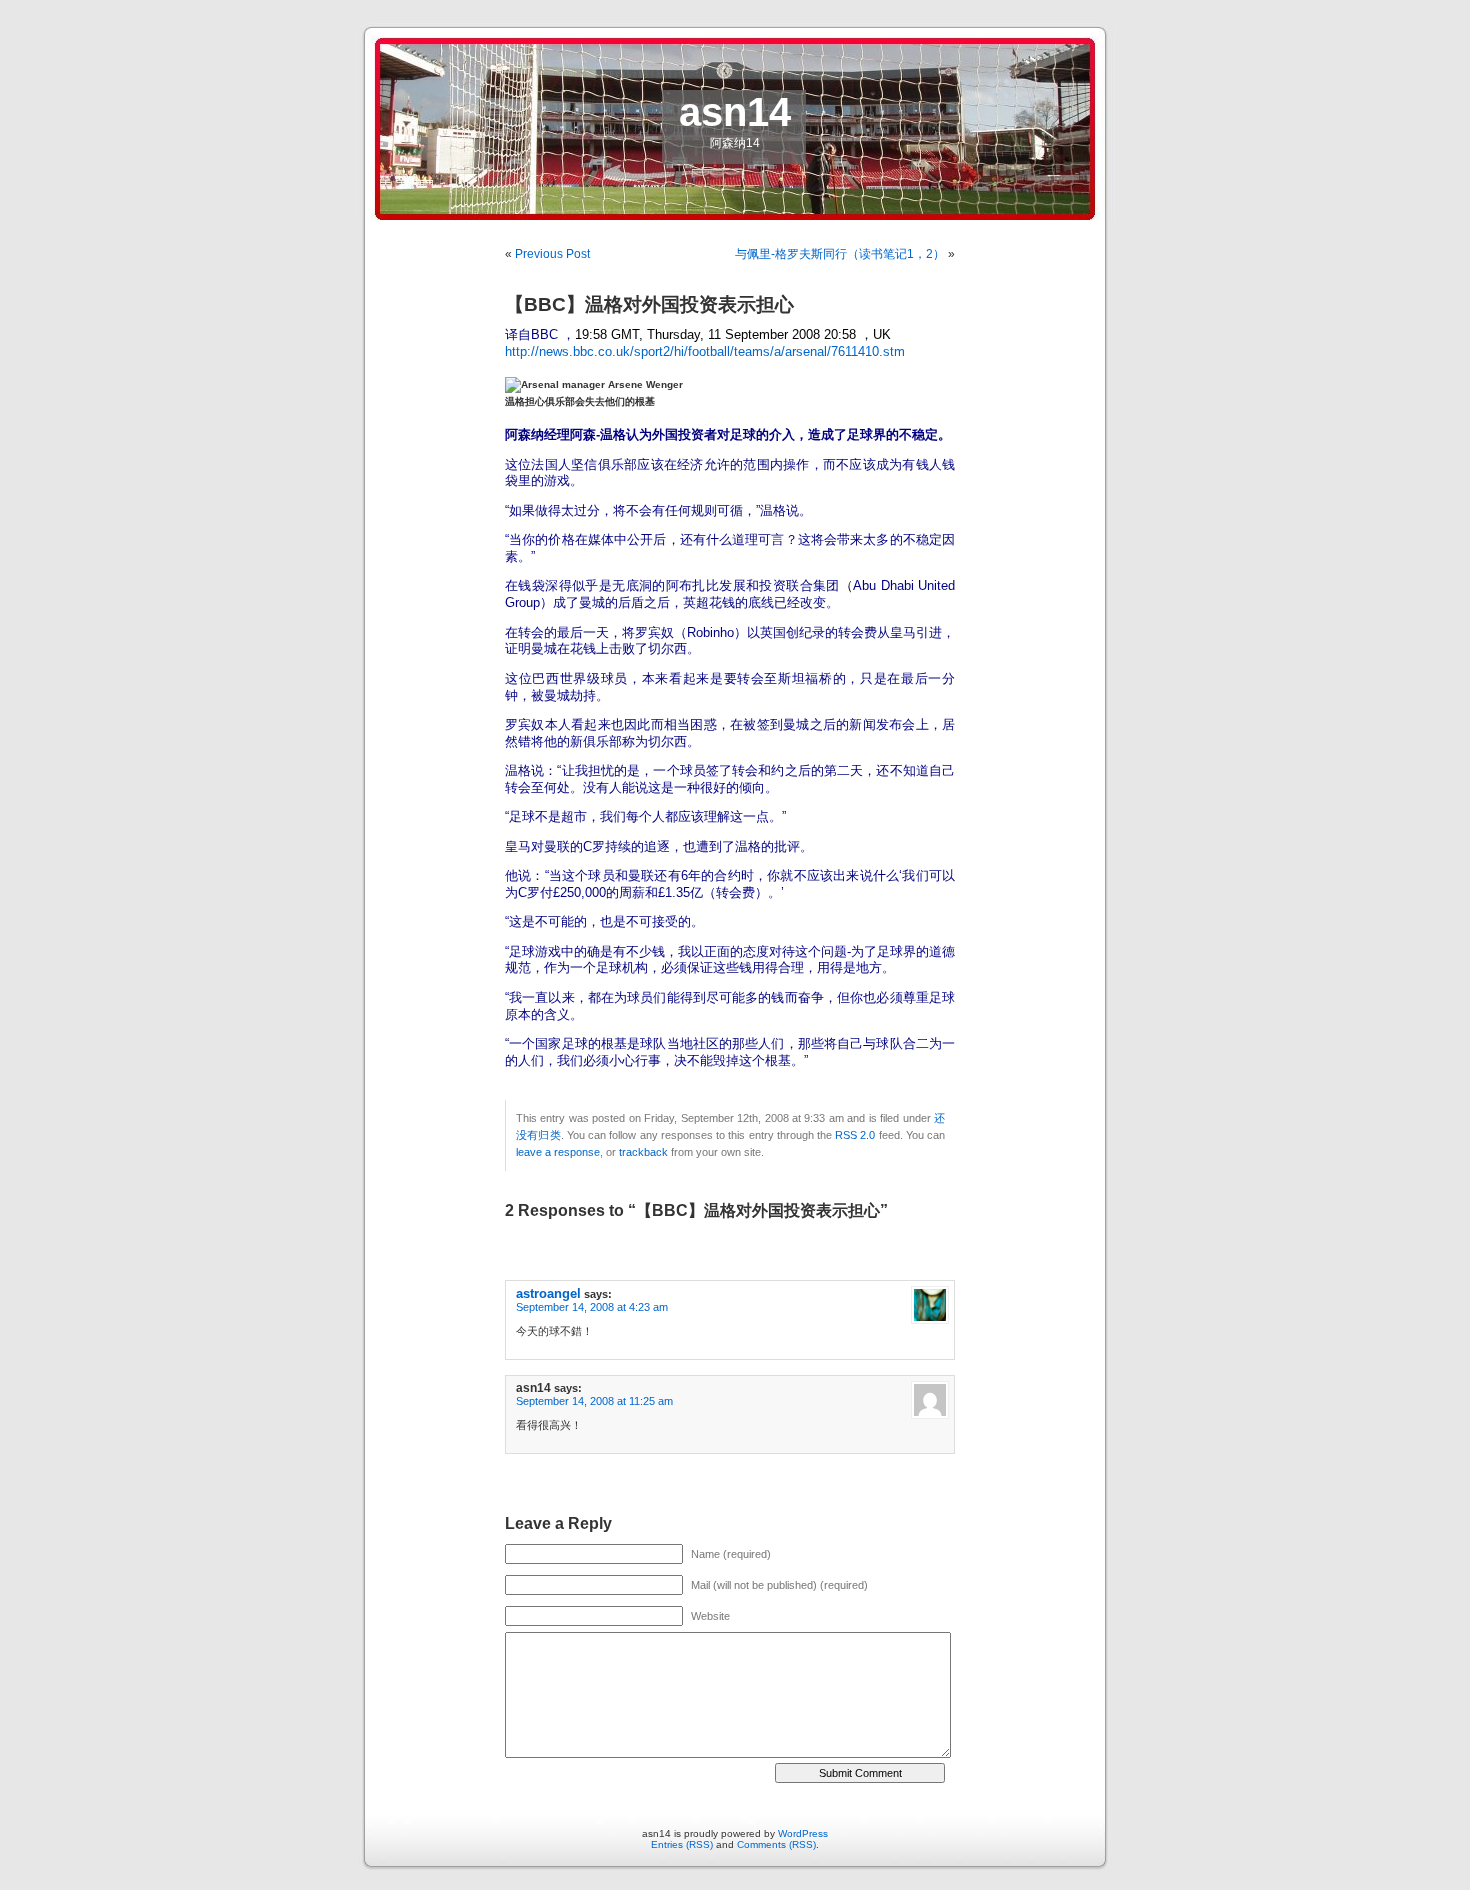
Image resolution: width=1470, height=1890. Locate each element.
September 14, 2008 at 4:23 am (592, 1307)
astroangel (548, 1293)
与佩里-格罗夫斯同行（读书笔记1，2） (840, 254)
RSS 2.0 (855, 1135)
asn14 (735, 112)
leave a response (558, 1152)
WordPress (803, 1833)
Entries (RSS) (682, 1844)
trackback (643, 1152)
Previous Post (552, 254)
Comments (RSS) (776, 1844)
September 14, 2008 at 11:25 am (594, 1401)
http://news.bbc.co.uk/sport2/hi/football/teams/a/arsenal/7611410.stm (705, 352)
